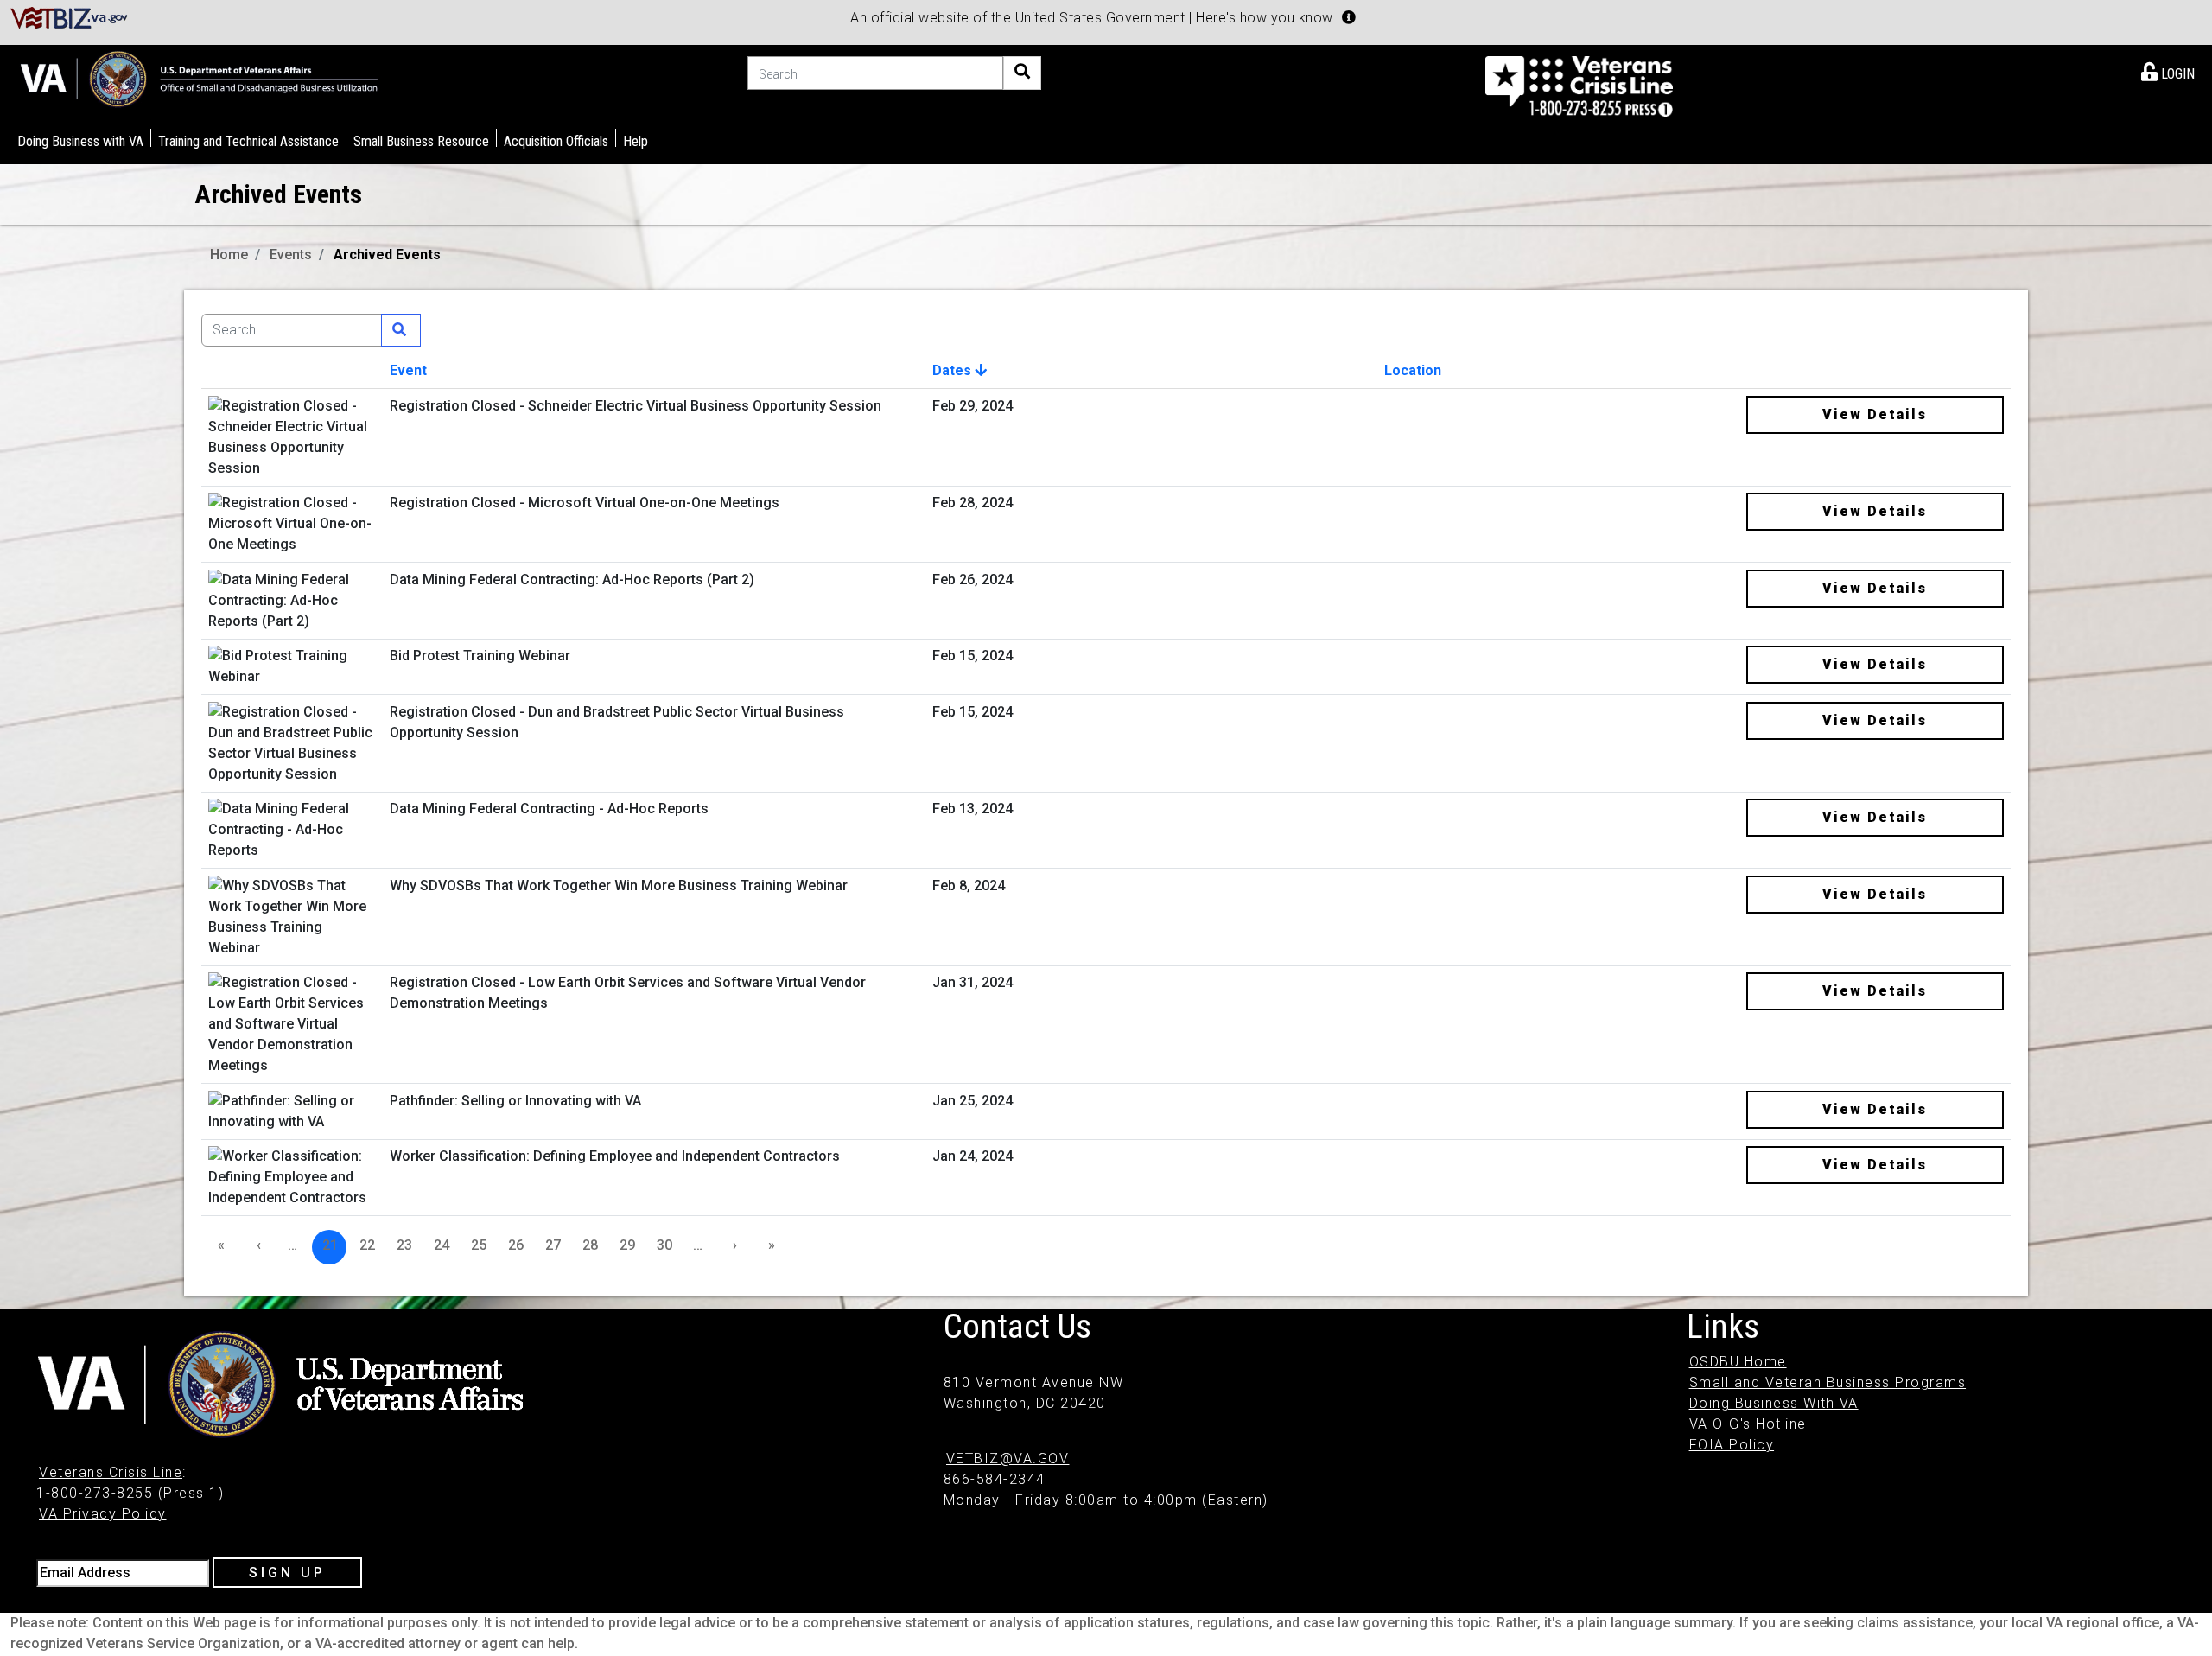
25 (479, 1245)
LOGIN (2176, 74)
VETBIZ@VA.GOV (1008, 1459)
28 (590, 1245)
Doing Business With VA (1774, 1403)
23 (404, 1245)
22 (367, 1245)
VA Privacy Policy (103, 1514)
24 (442, 1245)
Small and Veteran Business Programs (1828, 1382)
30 (664, 1245)
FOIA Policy (1732, 1445)
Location (1413, 370)
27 (553, 1245)
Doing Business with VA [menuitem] (80, 141)
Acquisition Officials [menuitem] (556, 141)
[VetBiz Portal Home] (70, 17)
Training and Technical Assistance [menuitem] (248, 141)
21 (330, 1245)
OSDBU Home (1738, 1362)
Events (291, 255)
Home (229, 255)
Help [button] (636, 141)
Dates (953, 370)
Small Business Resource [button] (421, 141)
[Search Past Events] (401, 330)
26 (516, 1245)
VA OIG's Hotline (1748, 1424)
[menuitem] (2168, 71)
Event (408, 370)
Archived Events (387, 255)
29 (627, 1245)
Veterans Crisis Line (111, 1472)
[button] (1349, 17)
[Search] (1022, 73)
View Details (1875, 414)
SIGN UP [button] (287, 1573)
